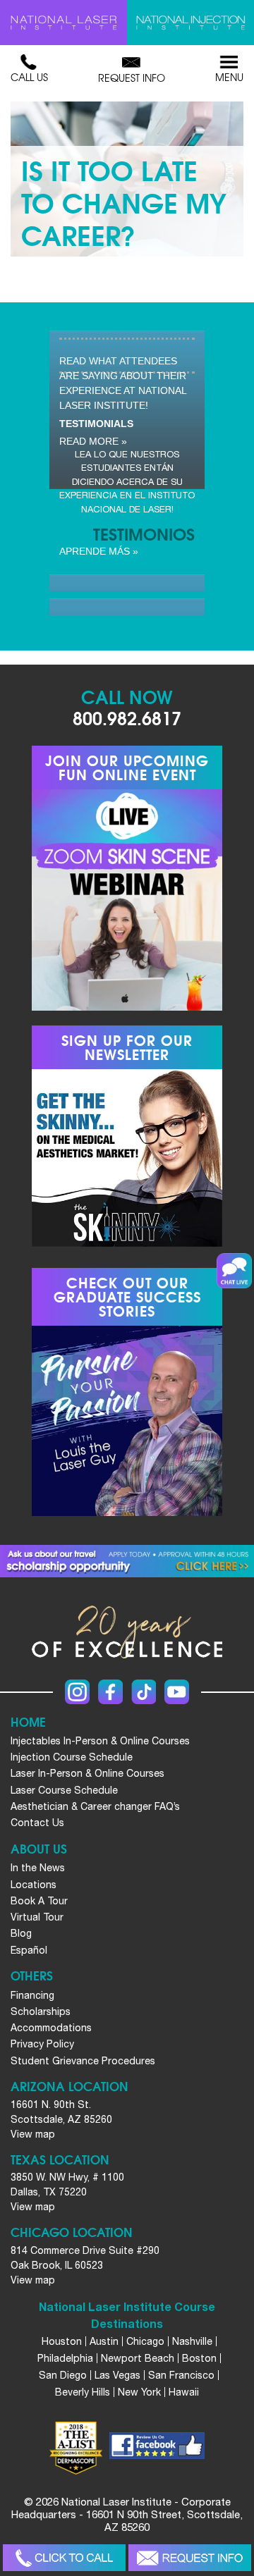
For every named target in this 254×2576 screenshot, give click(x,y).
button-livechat (234, 1271)
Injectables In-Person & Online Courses (100, 1741)
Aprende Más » (99, 551)
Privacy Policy (42, 2044)
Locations (34, 1885)
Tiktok (144, 1692)
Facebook (110, 1692)
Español (29, 1950)
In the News (38, 1868)
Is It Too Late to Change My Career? (124, 201)
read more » (93, 441)
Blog (21, 1933)
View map (33, 2134)
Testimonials (96, 424)
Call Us (29, 77)
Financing (32, 1995)
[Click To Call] (65, 2558)
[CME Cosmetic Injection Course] (190, 23)
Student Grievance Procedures (83, 2061)
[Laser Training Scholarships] (127, 1561)
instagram (77, 1692)
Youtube (177, 1692)
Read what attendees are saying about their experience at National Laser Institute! (123, 383)
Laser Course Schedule (64, 1790)
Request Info (132, 78)
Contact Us (37, 1823)
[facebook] (157, 2448)
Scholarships (41, 2011)
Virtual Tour (37, 1917)
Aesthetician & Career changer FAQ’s (95, 1806)
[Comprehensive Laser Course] (64, 23)
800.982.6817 (127, 717)
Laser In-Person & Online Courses (87, 1773)
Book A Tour (39, 1901)
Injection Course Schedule (72, 1757)
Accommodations (51, 2028)
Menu (229, 77)
